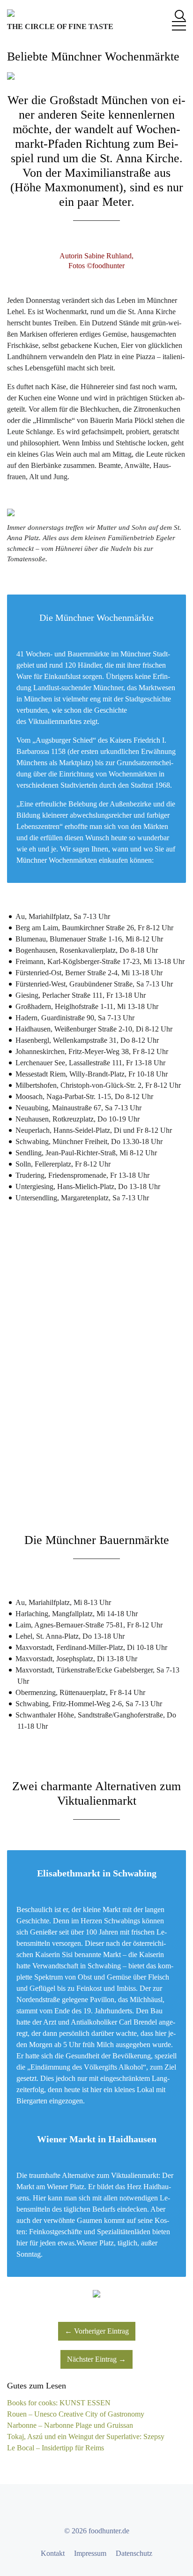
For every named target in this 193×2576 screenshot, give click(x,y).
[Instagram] (105, 2508)
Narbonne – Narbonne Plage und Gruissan (70, 2425)
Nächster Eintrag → (96, 2359)
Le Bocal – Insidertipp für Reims (56, 2448)
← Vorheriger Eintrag (97, 2331)
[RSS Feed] (122, 2508)
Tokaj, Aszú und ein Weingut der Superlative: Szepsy (86, 2437)
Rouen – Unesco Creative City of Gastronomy (76, 2414)
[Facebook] (71, 2508)
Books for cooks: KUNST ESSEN (59, 2403)
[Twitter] (88, 2508)
